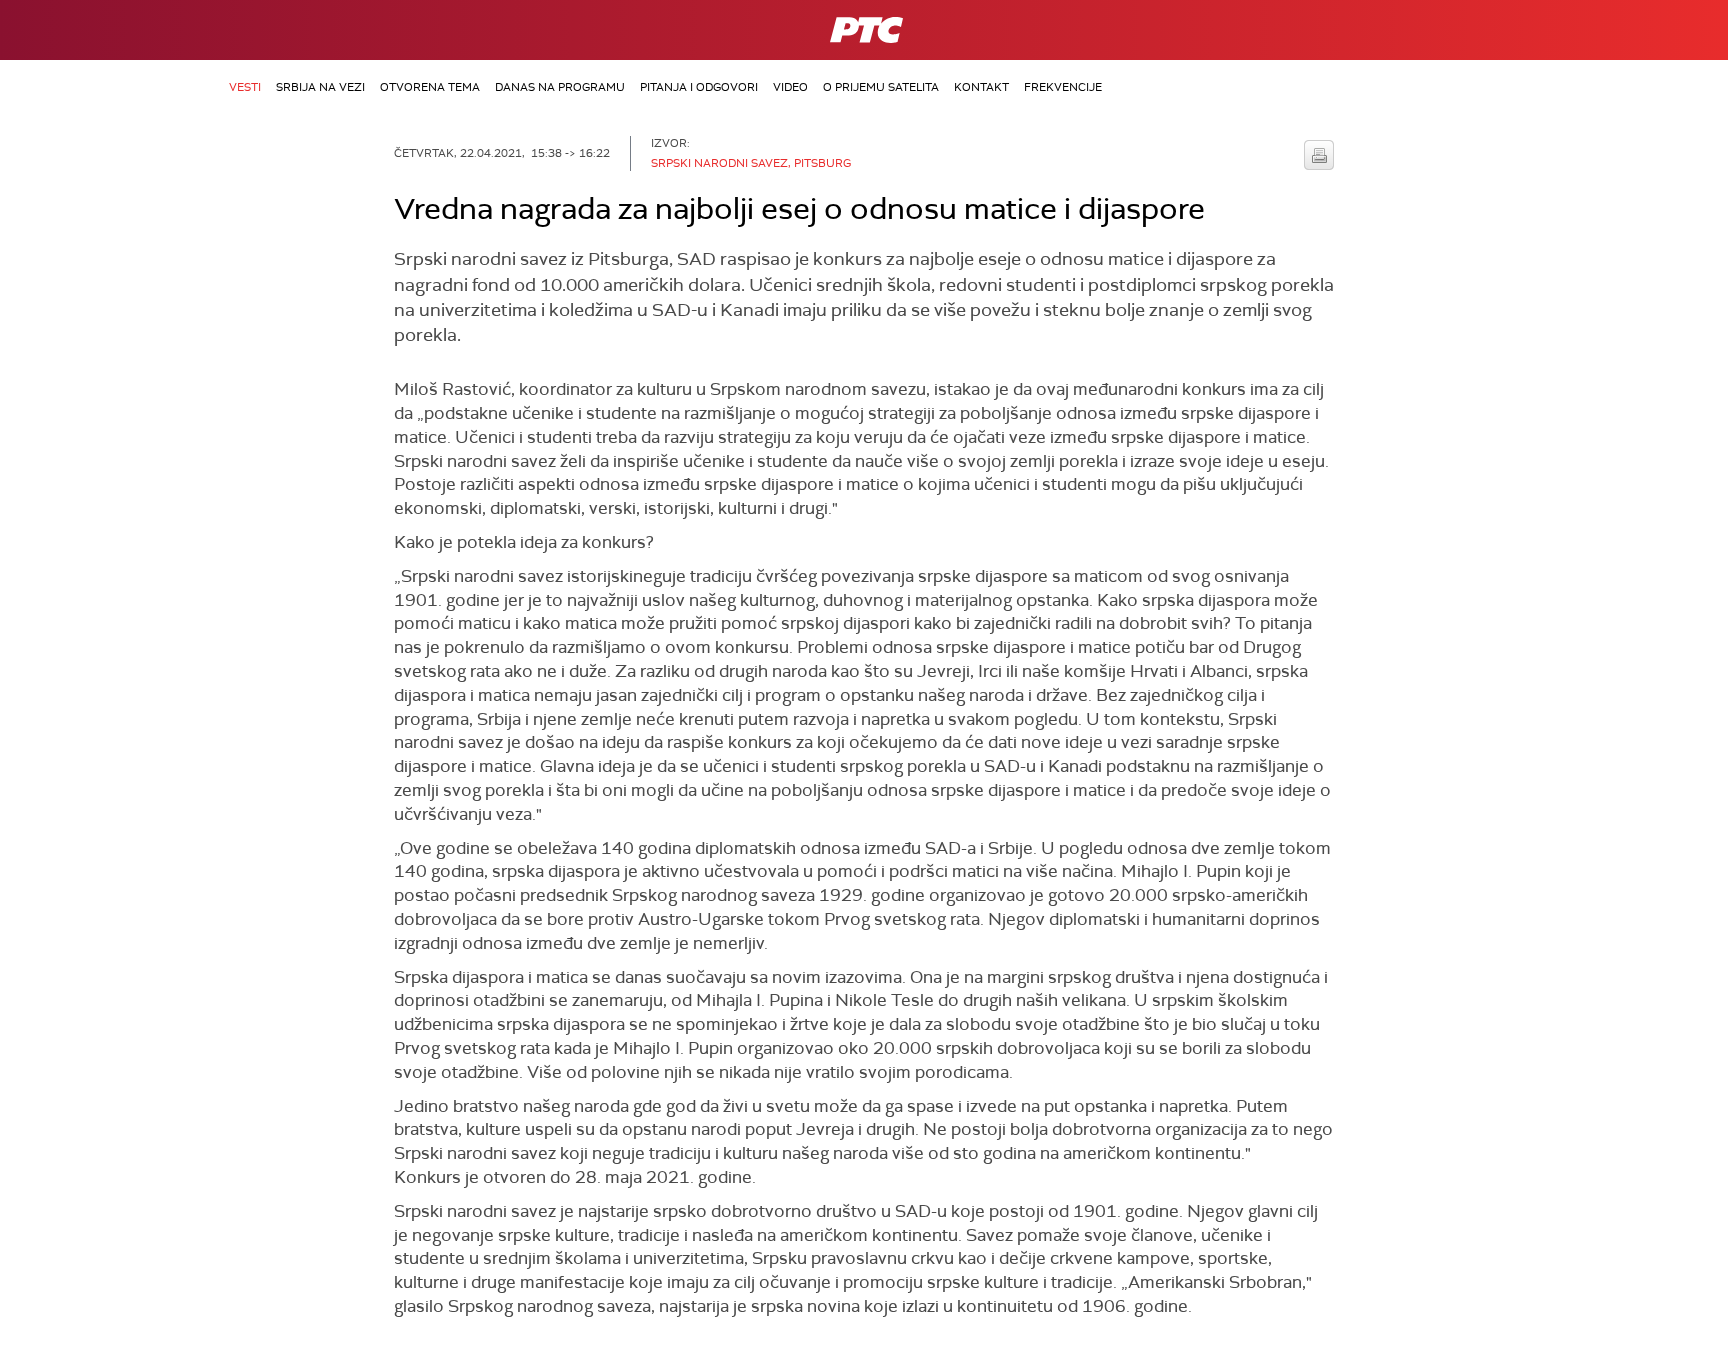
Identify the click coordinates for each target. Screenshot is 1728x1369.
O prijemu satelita (881, 87)
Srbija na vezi (320, 87)
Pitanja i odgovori (699, 87)
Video (790, 87)
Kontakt (981, 87)
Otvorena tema (430, 87)
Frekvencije (1063, 87)
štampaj (1319, 155)
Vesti (245, 87)
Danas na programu (560, 87)
